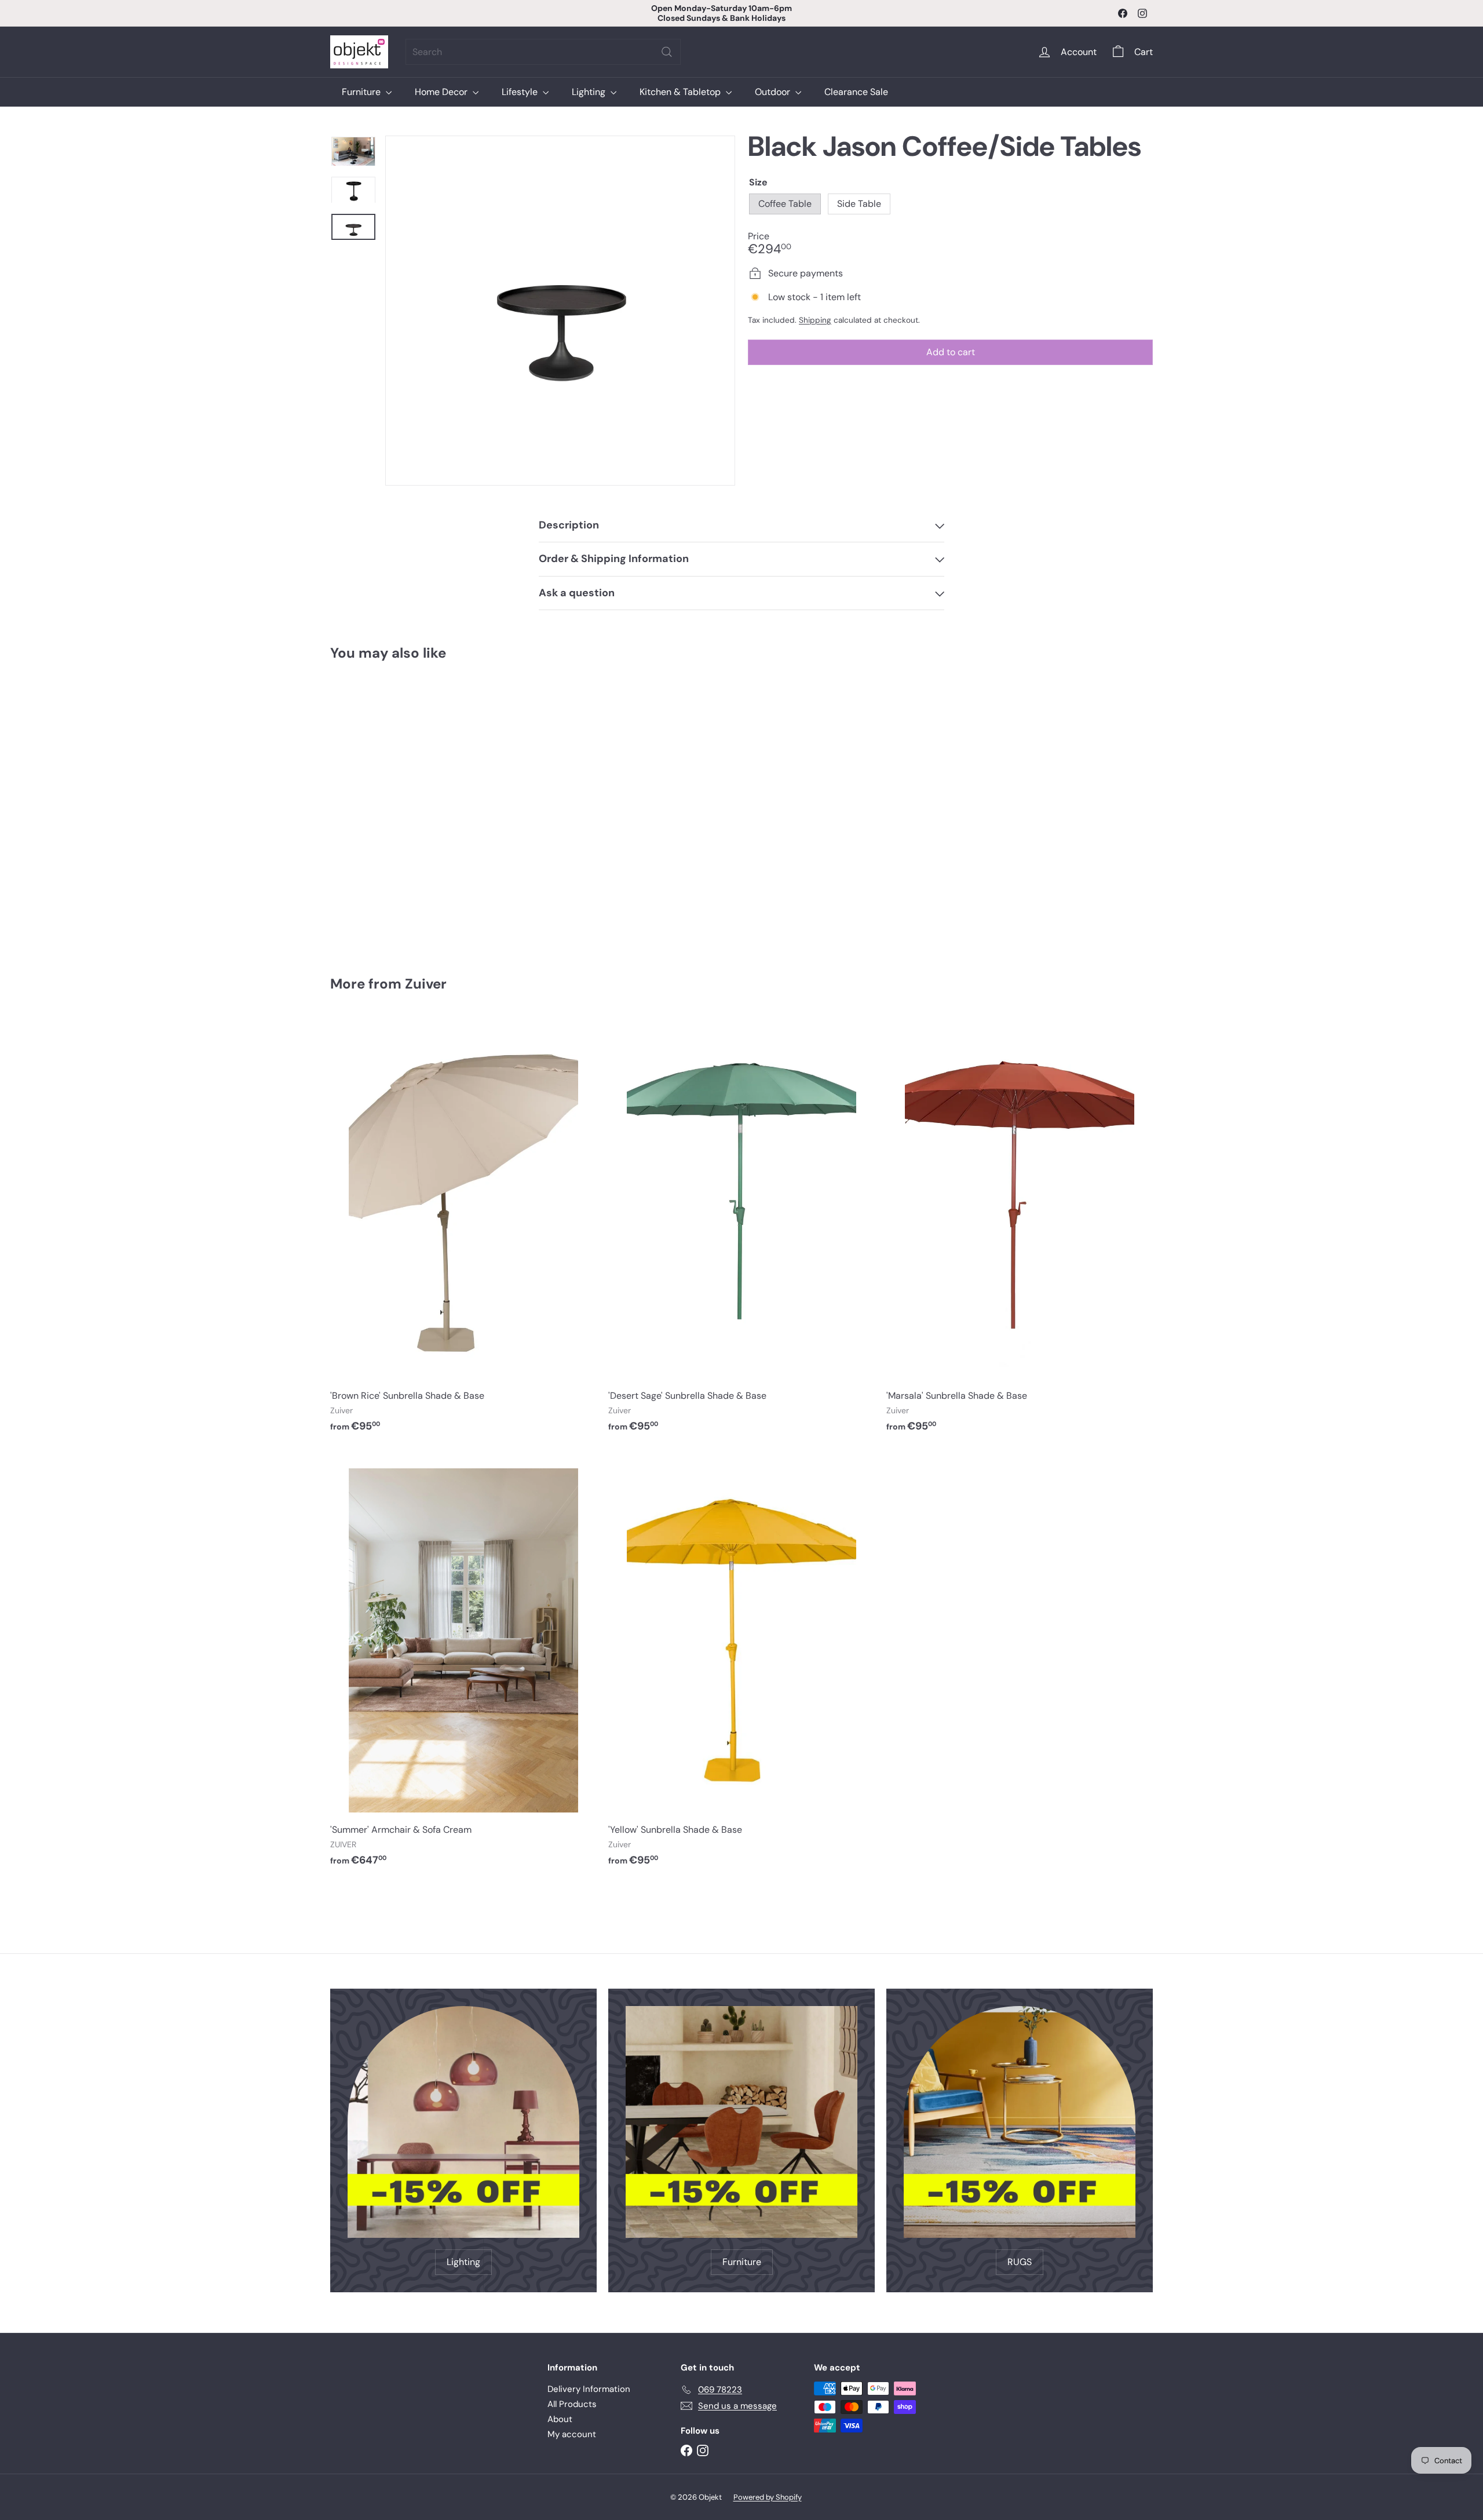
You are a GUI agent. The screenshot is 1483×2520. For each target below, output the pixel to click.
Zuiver (426, 984)
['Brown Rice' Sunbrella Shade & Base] (463, 1230)
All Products (572, 2404)
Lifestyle (521, 92)
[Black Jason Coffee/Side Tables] (394, 810)
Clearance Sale (856, 92)
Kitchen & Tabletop (681, 92)
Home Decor (442, 92)
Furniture (362, 92)
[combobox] (543, 52)
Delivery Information (589, 2389)
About (560, 2419)
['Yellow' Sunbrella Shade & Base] (741, 1664)
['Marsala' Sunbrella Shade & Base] (1020, 1230)
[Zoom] (560, 311)
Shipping (815, 320)
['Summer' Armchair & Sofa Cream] (463, 1664)
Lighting (590, 92)
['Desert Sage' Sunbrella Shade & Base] (741, 1230)
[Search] (667, 52)
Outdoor (774, 92)
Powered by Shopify (768, 2497)
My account (572, 2434)
